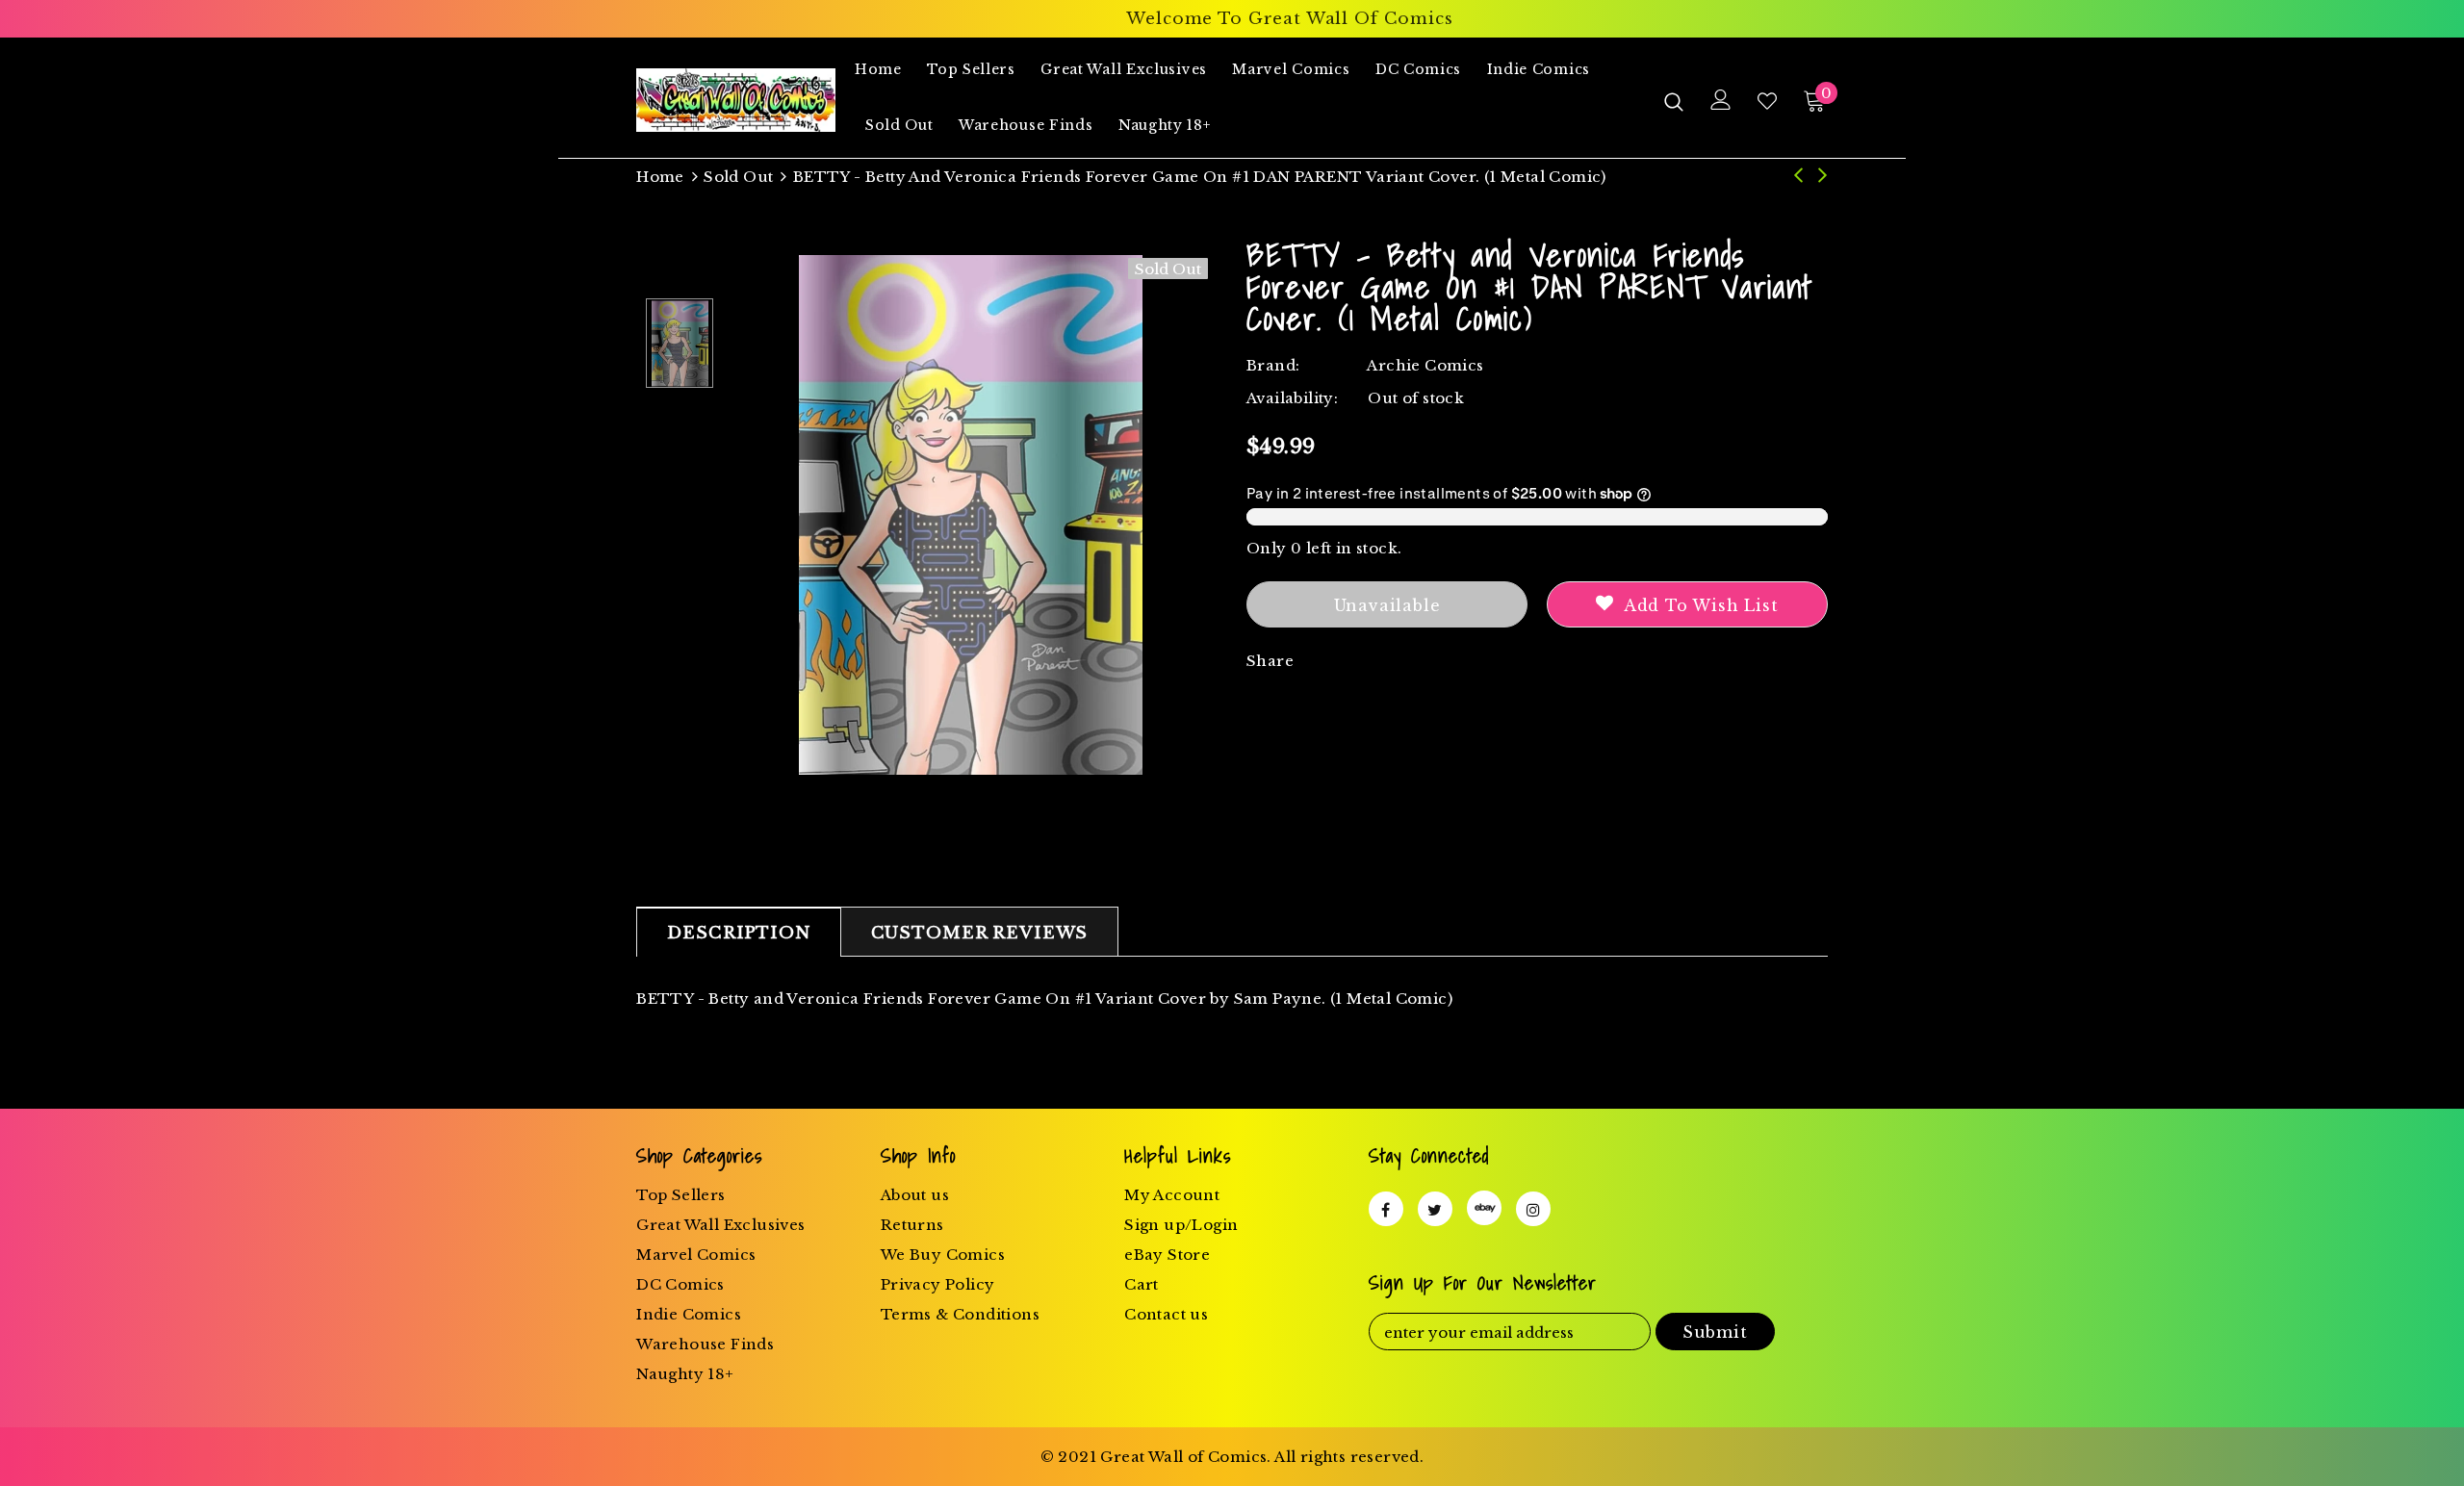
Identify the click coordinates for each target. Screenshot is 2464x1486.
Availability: (1292, 398)
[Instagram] (1533, 1209)
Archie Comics (1425, 365)
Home (660, 177)
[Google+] (1484, 1208)
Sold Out (738, 177)
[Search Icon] (1674, 101)
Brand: (1273, 365)
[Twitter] (1435, 1209)
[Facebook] (1386, 1209)
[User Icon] (1721, 100)
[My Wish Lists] (1767, 101)
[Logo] (736, 100)
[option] (970, 515)
